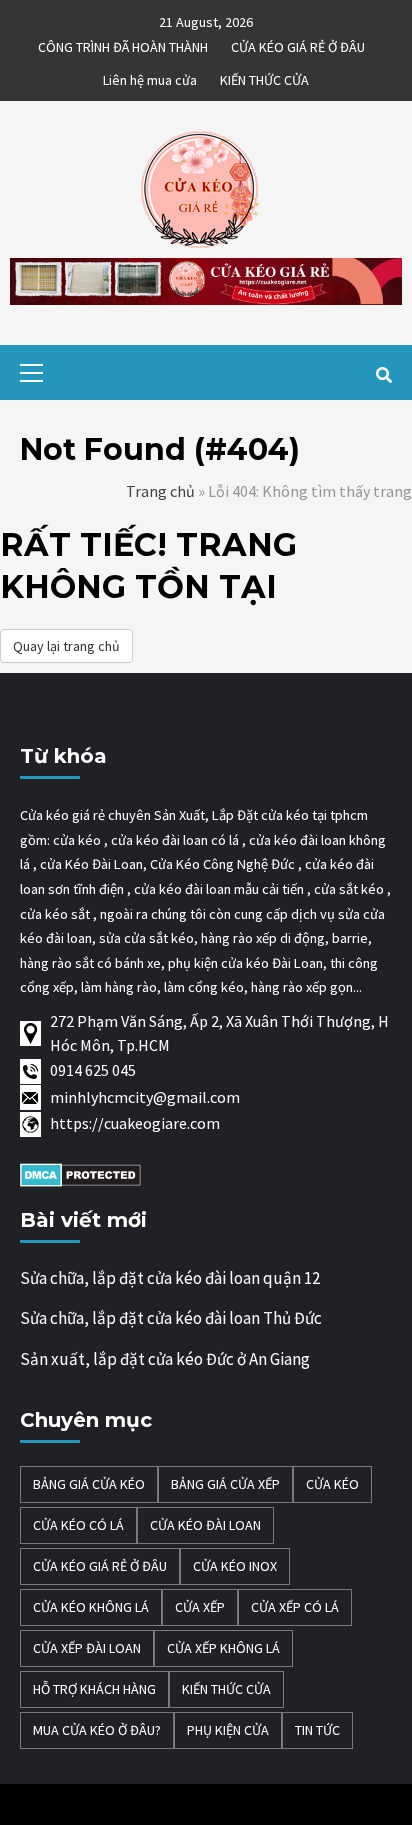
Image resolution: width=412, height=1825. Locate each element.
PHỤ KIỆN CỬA (228, 1730)
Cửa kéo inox (235, 1566)
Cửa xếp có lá (295, 1607)
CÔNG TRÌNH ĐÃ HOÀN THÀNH (123, 44)
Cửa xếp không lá (223, 1648)
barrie (350, 938)
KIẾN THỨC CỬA (264, 77)
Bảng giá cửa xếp (225, 1484)
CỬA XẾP (200, 1607)
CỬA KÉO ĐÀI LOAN (205, 1525)
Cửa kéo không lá (91, 1607)
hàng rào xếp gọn (302, 987)
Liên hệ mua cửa (150, 77)
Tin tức (317, 1730)
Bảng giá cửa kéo (89, 1484)
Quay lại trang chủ (66, 646)
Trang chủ (160, 491)
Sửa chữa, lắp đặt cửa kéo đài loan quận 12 (170, 1278)
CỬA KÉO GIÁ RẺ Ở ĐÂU (298, 44)
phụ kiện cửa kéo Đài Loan (245, 963)
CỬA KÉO (332, 1484)
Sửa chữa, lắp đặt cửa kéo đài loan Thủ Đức (171, 1318)
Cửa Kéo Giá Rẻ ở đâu (100, 1566)
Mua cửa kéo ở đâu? (97, 1730)
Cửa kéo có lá (78, 1525)
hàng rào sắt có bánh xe (90, 963)
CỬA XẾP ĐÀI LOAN (87, 1648)
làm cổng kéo (202, 987)
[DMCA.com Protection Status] (80, 1173)
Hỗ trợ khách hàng (94, 1689)
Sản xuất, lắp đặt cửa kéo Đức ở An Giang (165, 1359)
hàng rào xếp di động (263, 938)
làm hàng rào (119, 987)
